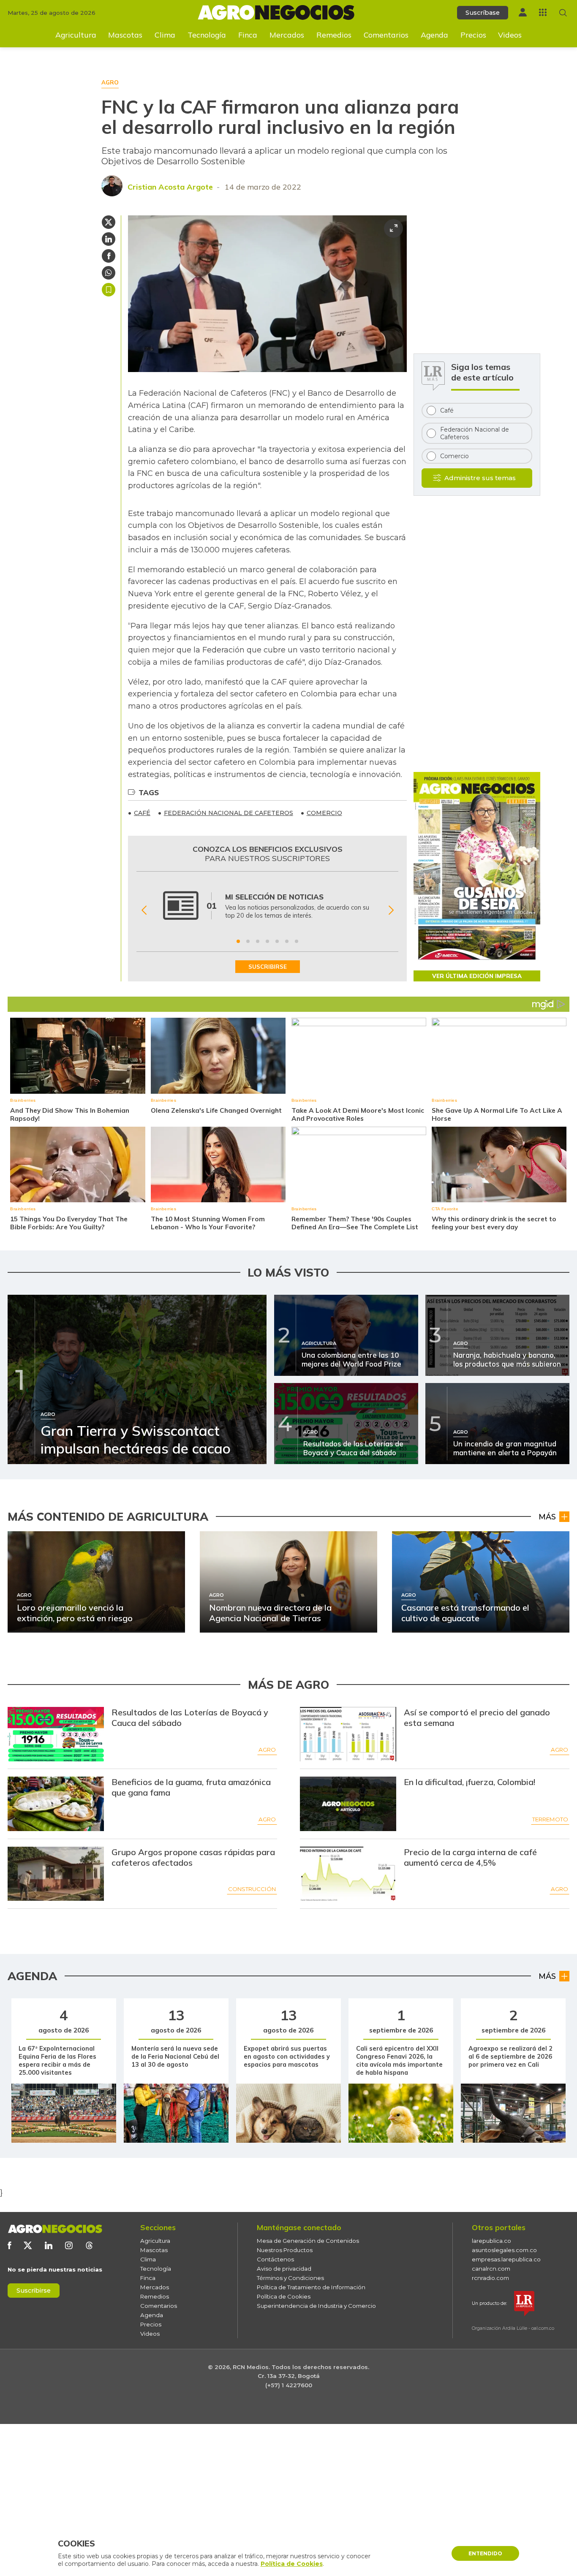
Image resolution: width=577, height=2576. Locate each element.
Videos (510, 35)
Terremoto (550, 1819)
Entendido (485, 2553)
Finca (248, 35)
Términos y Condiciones (290, 2278)
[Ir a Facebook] (9, 2245)
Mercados (287, 35)
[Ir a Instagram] (69, 2245)
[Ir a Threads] (89, 2245)
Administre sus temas (480, 478)
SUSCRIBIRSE (268, 967)
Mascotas (125, 35)
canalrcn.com (491, 2269)
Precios (473, 35)
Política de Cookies (284, 2296)
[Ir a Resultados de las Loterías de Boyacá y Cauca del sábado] (56, 1734)
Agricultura (76, 35)
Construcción (252, 1889)
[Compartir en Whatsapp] (109, 273)
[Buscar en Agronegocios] (563, 13)
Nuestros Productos (285, 2250)
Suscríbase (483, 13)
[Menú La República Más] (543, 12)
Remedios (334, 35)
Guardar (109, 290)
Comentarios (386, 35)
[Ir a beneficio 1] (238, 941)
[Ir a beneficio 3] (258, 941)
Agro (267, 1750)
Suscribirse (34, 2291)
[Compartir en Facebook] (109, 256)
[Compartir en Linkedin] (109, 239)
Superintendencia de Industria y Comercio (316, 2306)
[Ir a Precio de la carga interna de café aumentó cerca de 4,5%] (348, 1874)
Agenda (434, 35)
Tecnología (207, 35)
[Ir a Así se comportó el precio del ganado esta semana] (348, 1734)
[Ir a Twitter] (28, 2245)
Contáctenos (275, 2259)
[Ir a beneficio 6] (287, 941)
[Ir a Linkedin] (49, 2245)
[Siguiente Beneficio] (391, 910)
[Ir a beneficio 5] (277, 941)
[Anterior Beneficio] (144, 910)
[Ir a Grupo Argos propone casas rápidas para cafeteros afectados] (56, 1874)
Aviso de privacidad (284, 2269)
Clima (165, 35)
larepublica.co (491, 2241)
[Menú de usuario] (523, 12)
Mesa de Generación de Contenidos (308, 2241)
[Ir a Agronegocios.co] (55, 2229)
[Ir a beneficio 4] (267, 941)
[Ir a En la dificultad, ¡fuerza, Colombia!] (348, 1804)
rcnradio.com (490, 2278)
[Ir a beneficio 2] (248, 941)
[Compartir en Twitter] (109, 222)
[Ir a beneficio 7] (297, 941)
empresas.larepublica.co (506, 2259)
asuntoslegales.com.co (504, 2250)
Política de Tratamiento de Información (311, 2287)
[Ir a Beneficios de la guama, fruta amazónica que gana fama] (56, 1804)
